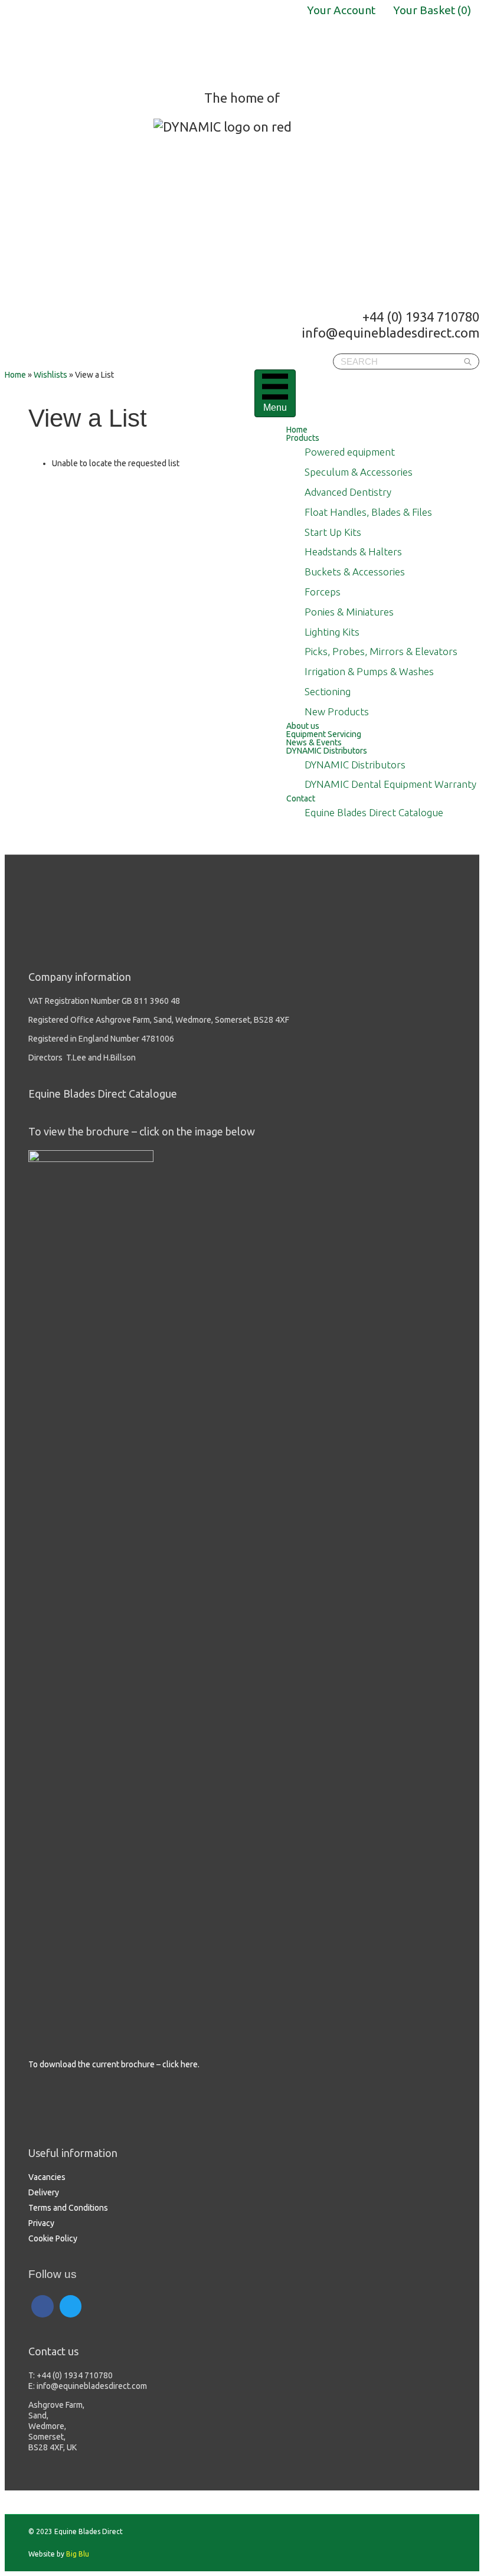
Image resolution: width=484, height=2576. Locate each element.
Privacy (41, 2223)
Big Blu (78, 2554)
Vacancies (47, 2177)
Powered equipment (350, 452)
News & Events (314, 742)
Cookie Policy (53, 2238)
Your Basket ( (432, 10)
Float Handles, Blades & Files (368, 512)
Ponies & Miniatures (349, 612)
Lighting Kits (332, 632)
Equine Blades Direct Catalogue (374, 812)
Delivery (44, 2192)
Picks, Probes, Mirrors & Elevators (381, 651)
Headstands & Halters (353, 551)
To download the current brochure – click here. (114, 2064)
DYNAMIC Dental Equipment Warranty (390, 784)
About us (303, 726)
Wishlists (50, 375)
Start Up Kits (333, 532)
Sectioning (328, 691)
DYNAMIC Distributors (327, 751)
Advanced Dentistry (348, 492)
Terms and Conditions (68, 2208)
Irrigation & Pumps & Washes (369, 671)
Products (303, 438)
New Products (337, 711)
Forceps (323, 592)
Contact (301, 798)
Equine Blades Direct (98, 41)
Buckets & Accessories (355, 572)
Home (297, 430)
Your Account (341, 10)
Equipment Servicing (324, 734)
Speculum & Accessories (359, 472)
